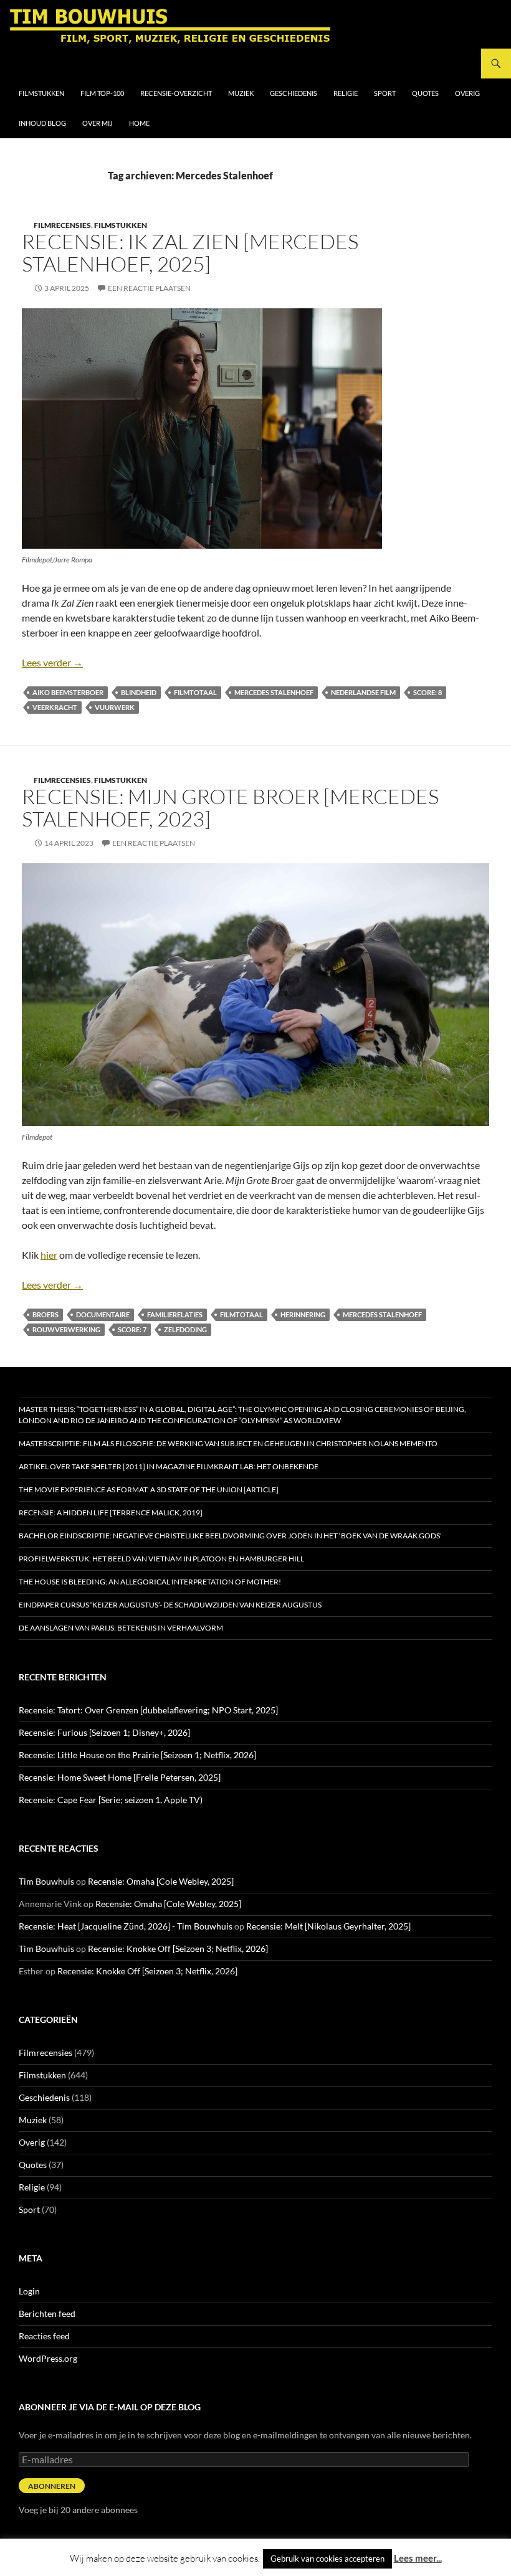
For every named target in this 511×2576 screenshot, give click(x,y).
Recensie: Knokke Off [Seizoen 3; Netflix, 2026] (178, 1949)
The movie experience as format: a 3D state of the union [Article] (149, 1489)
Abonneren (52, 2486)
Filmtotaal (195, 692)
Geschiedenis (294, 93)
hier (49, 1255)
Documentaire (103, 1314)
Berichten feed (47, 2313)
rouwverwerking (66, 1329)
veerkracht (55, 707)
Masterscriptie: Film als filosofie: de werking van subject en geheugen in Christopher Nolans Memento (228, 1443)
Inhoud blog (42, 123)
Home (139, 123)
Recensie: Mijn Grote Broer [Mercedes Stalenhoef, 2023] (230, 807)
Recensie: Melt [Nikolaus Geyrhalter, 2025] (328, 1926)
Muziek (241, 93)
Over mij (98, 123)
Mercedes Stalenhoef (274, 692)
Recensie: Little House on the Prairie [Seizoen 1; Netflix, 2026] (137, 1755)
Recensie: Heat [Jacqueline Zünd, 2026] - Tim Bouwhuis (126, 1926)
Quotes (425, 93)
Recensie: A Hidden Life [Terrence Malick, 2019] (111, 1513)
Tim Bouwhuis (46, 1881)
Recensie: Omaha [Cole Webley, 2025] (161, 1881)
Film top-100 (102, 93)
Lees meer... (418, 2558)
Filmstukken (41, 93)
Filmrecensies (62, 225)
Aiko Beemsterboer (68, 692)
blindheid (139, 692)
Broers (45, 1314)
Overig (467, 93)
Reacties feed (44, 2336)
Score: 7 (132, 1329)
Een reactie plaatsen (149, 288)
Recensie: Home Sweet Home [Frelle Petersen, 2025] (120, 1777)
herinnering (303, 1314)
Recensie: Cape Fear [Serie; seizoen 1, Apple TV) (111, 1800)
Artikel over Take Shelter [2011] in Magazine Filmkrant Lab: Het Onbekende (169, 1466)
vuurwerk (115, 707)
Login (29, 2291)
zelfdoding (185, 1329)
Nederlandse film (363, 692)
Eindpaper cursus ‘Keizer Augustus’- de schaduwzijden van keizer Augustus (170, 1605)
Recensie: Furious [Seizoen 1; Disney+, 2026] (104, 1732)
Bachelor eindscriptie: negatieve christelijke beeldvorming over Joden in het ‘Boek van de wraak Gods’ (230, 1536)
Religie (346, 93)
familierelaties (175, 1314)
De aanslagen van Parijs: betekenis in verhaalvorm (121, 1628)
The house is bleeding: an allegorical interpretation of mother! (150, 1582)
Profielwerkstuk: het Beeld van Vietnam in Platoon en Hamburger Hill (161, 1559)
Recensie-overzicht (176, 93)
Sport (385, 93)
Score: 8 (427, 692)
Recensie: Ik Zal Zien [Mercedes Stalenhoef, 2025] (190, 253)
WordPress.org (48, 2358)
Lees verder (52, 662)
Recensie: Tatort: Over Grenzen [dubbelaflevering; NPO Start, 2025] (148, 1710)
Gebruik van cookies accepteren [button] (327, 2559)
